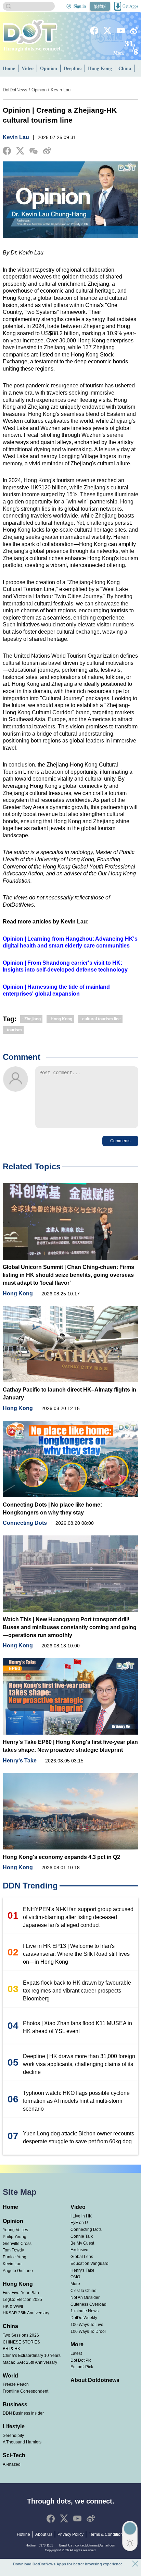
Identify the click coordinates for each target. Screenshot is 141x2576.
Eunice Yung (15, 2257)
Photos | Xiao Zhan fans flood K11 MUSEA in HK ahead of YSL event (78, 2027)
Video (28, 68)
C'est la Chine (84, 2291)
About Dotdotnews (95, 2380)
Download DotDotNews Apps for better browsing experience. (68, 2564)
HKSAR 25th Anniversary (26, 2313)
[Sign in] (69, 6)
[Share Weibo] (47, 151)
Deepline (73, 68)
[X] (107, 31)
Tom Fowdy (13, 2250)
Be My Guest (82, 2243)
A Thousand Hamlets (22, 2442)
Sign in (80, 6)
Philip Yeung (15, 2237)
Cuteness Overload (88, 2304)
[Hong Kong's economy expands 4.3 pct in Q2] (71, 1811)
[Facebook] (94, 31)
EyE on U (79, 2223)
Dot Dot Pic (81, 2360)
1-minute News (85, 2311)
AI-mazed (12, 2464)
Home (9, 68)
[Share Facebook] (7, 151)
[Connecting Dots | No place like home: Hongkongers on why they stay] (71, 1459)
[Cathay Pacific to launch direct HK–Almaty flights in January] (71, 1344)
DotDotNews (15, 90)
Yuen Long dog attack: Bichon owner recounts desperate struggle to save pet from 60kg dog (79, 2137)
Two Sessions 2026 (21, 2335)
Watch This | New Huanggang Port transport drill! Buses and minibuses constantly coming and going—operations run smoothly (70, 1627)
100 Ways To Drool (88, 2331)
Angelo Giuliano (18, 2271)
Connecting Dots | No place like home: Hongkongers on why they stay (52, 1509)
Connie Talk (82, 2236)
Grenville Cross (17, 2244)
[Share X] (20, 151)
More (75, 2284)
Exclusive (79, 2250)
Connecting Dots (25, 1523)
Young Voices (15, 2230)
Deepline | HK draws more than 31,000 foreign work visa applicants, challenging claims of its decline (79, 2064)
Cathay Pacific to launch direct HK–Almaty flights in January (69, 1394)
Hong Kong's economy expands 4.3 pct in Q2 (61, 1857)
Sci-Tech (14, 2455)
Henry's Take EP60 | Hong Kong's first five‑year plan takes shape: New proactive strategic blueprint (70, 1746)
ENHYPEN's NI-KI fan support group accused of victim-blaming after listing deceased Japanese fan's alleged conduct (78, 1917)
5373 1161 (46, 2545)
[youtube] (121, 31)
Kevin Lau (61, 90)
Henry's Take (20, 1761)
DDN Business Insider (23, 2413)
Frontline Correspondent (25, 2391)
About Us (44, 2534)
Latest (76, 2353)
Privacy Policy (70, 2534)
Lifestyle (14, 2426)
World (10, 2376)
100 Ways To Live (87, 2325)
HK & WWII (13, 2306)
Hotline (23, 2534)
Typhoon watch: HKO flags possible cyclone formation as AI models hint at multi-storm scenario (76, 2101)
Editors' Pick (82, 2367)
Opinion (49, 68)
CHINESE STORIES (21, 2342)
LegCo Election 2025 (22, 2300)
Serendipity (13, 2436)
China (125, 68)
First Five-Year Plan (21, 2293)
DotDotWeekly (84, 2318)
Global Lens (82, 2257)
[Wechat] (34, 151)
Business (15, 2404)
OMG (75, 2277)
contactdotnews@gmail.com (95, 2545)
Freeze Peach (16, 2384)
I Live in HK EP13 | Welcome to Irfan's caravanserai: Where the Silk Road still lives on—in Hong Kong (76, 1954)
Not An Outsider (85, 2297)
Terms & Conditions (107, 2534)
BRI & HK (11, 2349)
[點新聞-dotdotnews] (30, 32)
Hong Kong (100, 68)
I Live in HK (81, 2216)
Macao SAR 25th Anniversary (30, 2362)
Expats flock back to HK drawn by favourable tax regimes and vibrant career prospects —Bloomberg (77, 1991)
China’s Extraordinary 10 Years (32, 2356)
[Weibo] (134, 31)
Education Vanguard (89, 2263)
